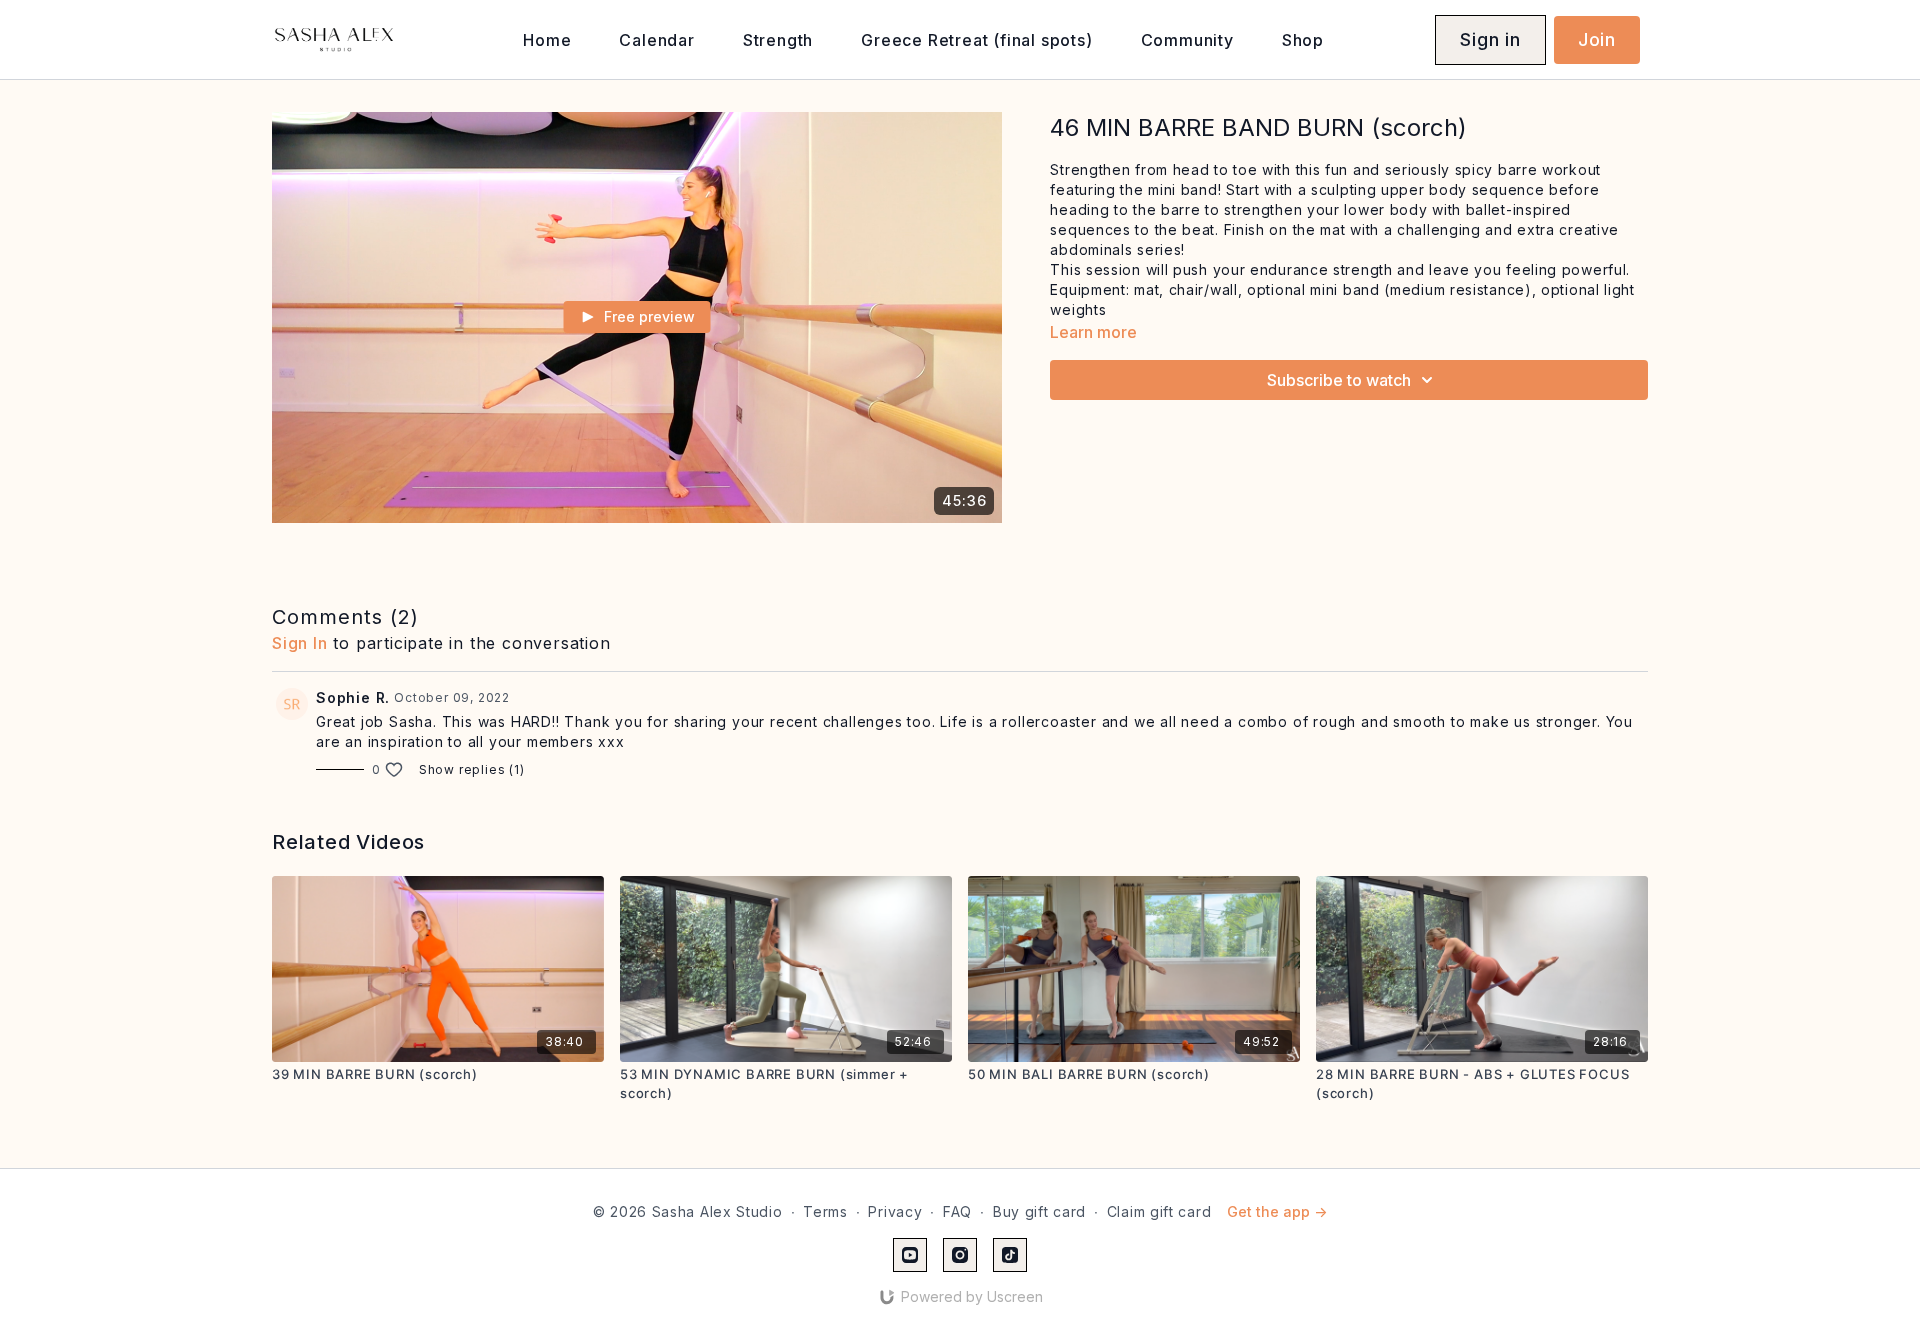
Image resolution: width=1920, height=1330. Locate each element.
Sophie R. (353, 697)
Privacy (895, 1211)
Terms (825, 1211)
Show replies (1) (472, 769)
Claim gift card (1159, 1211)
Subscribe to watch (1339, 380)
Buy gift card (1039, 1211)
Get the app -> (1277, 1211)
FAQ (957, 1211)
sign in (300, 643)
